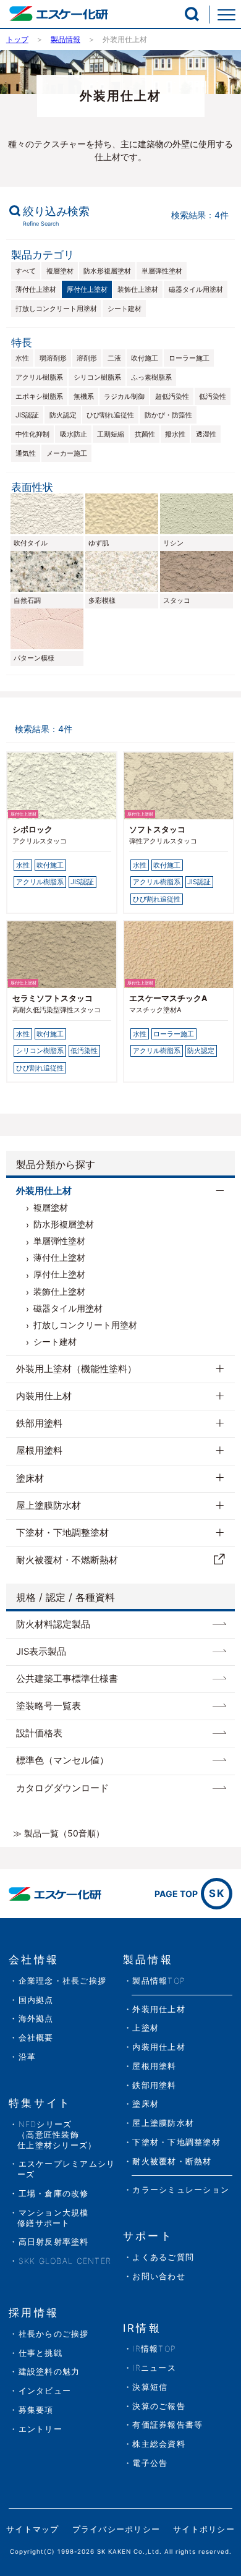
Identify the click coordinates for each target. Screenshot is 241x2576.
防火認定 (63, 415)
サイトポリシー (204, 2529)
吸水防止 (74, 434)
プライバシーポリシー (116, 2529)
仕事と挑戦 (40, 2353)
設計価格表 (39, 1733)
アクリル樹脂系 (39, 377)
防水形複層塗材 (107, 271)
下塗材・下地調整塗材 (62, 1533)
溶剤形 (87, 358)
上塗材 (146, 2028)
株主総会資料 (159, 2444)
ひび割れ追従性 (110, 415)
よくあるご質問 (163, 2257)
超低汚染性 (172, 396)
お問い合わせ (159, 2276)
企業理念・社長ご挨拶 (62, 1981)
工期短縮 (111, 434)
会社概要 (36, 2038)
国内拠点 (36, 2000)
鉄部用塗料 (39, 1423)
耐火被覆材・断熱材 (172, 2161)
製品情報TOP (159, 1981)
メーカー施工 (67, 453)
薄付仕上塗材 (36, 289)
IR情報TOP (154, 2349)
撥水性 (175, 434)
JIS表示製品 (41, 1652)
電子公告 (150, 2463)
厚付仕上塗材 (87, 289)
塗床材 (30, 1478)
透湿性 (206, 434)
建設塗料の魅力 (49, 2372)
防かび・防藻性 (168, 415)
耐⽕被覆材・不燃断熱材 (67, 1560)
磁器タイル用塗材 (196, 289)
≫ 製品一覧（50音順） (59, 1833)
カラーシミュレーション (181, 2190)
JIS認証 (27, 415)
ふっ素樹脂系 (151, 377)
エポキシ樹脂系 (39, 396)
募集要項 (36, 2410)
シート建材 (125, 309)
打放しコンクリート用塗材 (56, 309)
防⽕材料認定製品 (53, 1624)
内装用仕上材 (44, 1396)
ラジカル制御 (124, 396)
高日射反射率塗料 (54, 2242)
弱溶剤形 (53, 358)
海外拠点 (36, 2019)
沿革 (27, 2057)
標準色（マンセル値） (62, 1760)
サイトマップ (33, 2529)
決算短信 (150, 2387)
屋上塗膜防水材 (49, 1506)
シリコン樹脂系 (97, 377)
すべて (26, 271)
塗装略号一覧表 (49, 1706)
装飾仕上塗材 (138, 289)
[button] (192, 14)
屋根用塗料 (39, 1451)
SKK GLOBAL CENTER (65, 2261)
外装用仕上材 (44, 1191)
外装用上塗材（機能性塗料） (76, 1369)
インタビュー (45, 2391)
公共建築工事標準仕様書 (67, 1679)
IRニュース (154, 2368)
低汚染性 (213, 396)
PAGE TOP (190, 1893)
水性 (22, 358)
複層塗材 (60, 271)
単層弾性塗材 (162, 271)
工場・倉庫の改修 (54, 2194)
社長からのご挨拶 (54, 2334)
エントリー (40, 2429)
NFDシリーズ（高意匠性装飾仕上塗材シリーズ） (57, 2135)
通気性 (26, 453)
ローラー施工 (189, 358)
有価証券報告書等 (167, 2425)
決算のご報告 (159, 2406)
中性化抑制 (32, 434)
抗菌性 (145, 434)
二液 (114, 358)
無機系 (84, 396)
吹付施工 (145, 358)
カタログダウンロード (62, 1788)
